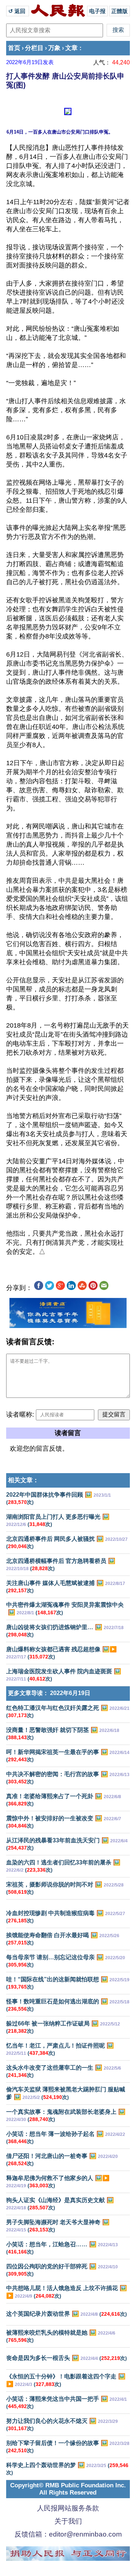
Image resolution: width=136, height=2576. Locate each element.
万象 (54, 48)
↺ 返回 (18, 11)
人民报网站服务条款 (68, 2508)
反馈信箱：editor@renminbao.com (68, 2534)
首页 (14, 48)
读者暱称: (20, 1415)
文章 (71, 48)
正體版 (119, 11)
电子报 (97, 11)
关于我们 (68, 2521)
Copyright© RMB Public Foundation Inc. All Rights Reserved (68, 2489)
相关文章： (23, 1480)
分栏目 (34, 48)
